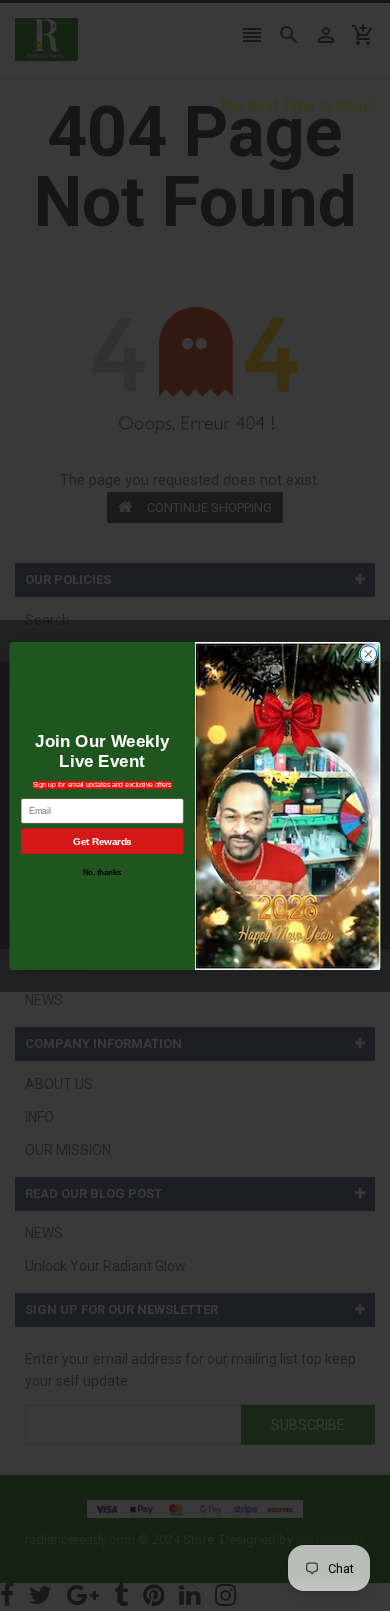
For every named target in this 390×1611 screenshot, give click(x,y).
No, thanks (102, 872)
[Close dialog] (368, 653)
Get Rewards (102, 840)
